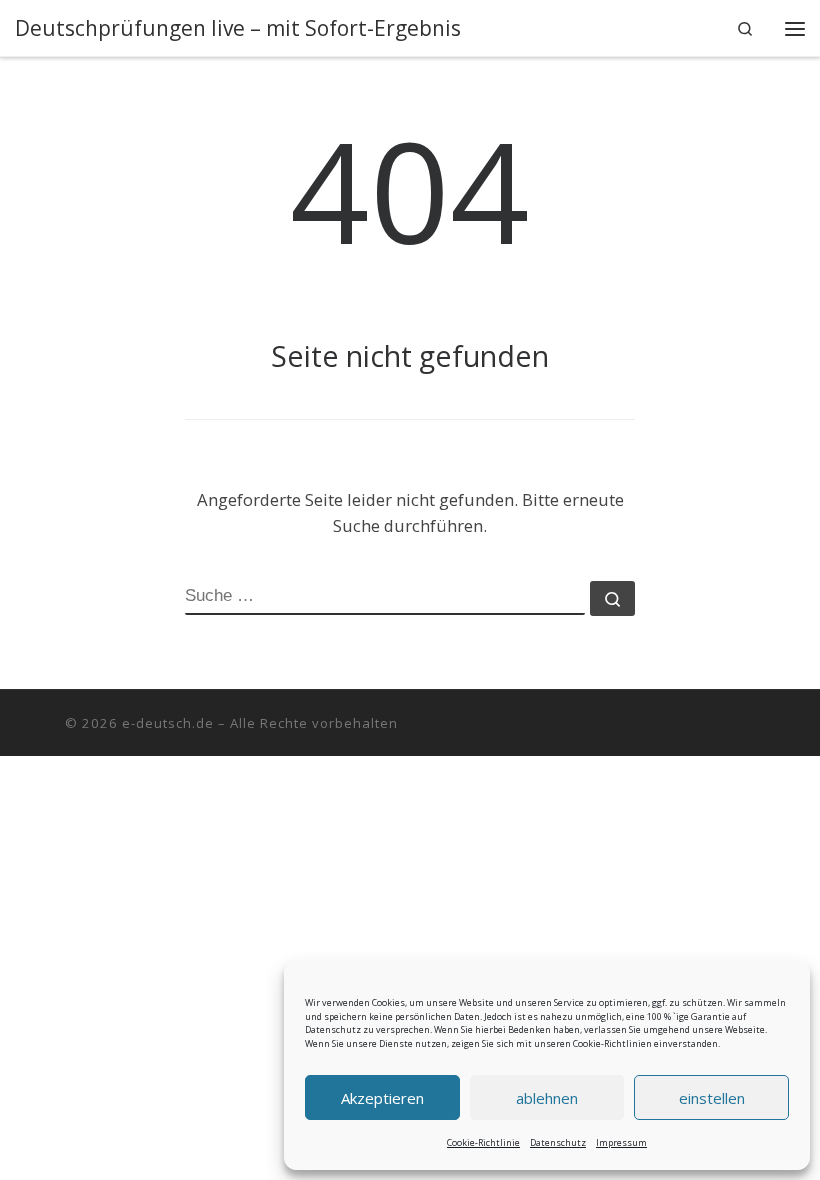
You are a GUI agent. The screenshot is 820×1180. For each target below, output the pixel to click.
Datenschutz (558, 1142)
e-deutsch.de (168, 723)
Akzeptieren (382, 1098)
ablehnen (547, 1098)
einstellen (712, 1098)
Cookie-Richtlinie (483, 1142)
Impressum (621, 1142)
